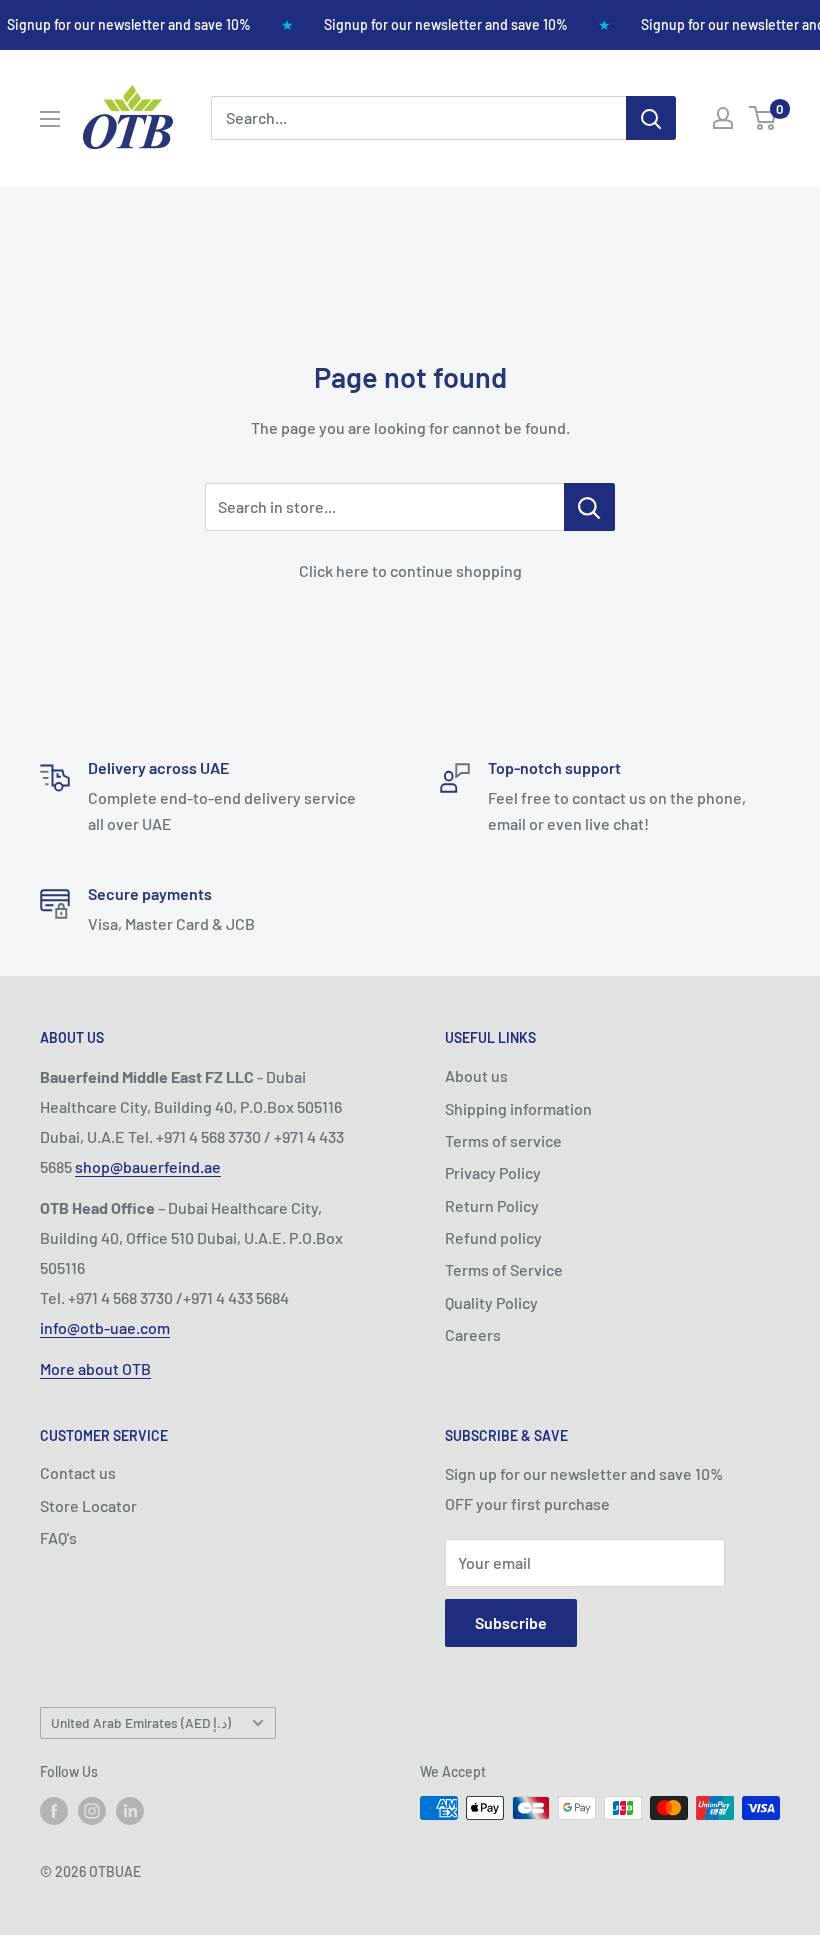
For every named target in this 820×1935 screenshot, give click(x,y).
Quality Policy (491, 1302)
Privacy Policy (493, 1172)
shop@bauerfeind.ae (148, 1166)
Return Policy (492, 1205)
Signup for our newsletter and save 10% (129, 24)
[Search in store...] (589, 507)
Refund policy (493, 1237)
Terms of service (503, 1140)
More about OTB (95, 1368)
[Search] (651, 118)
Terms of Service (504, 1269)
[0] (763, 118)
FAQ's (58, 1537)
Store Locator (88, 1505)
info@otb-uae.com (105, 1327)
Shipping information (518, 1108)
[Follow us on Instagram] (92, 1810)
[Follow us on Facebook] (54, 1810)
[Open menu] (50, 119)
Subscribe (511, 1622)
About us (476, 1075)
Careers (473, 1334)
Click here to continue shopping (410, 570)
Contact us (78, 1472)
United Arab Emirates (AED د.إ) (141, 1722)
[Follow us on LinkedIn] (130, 1810)
